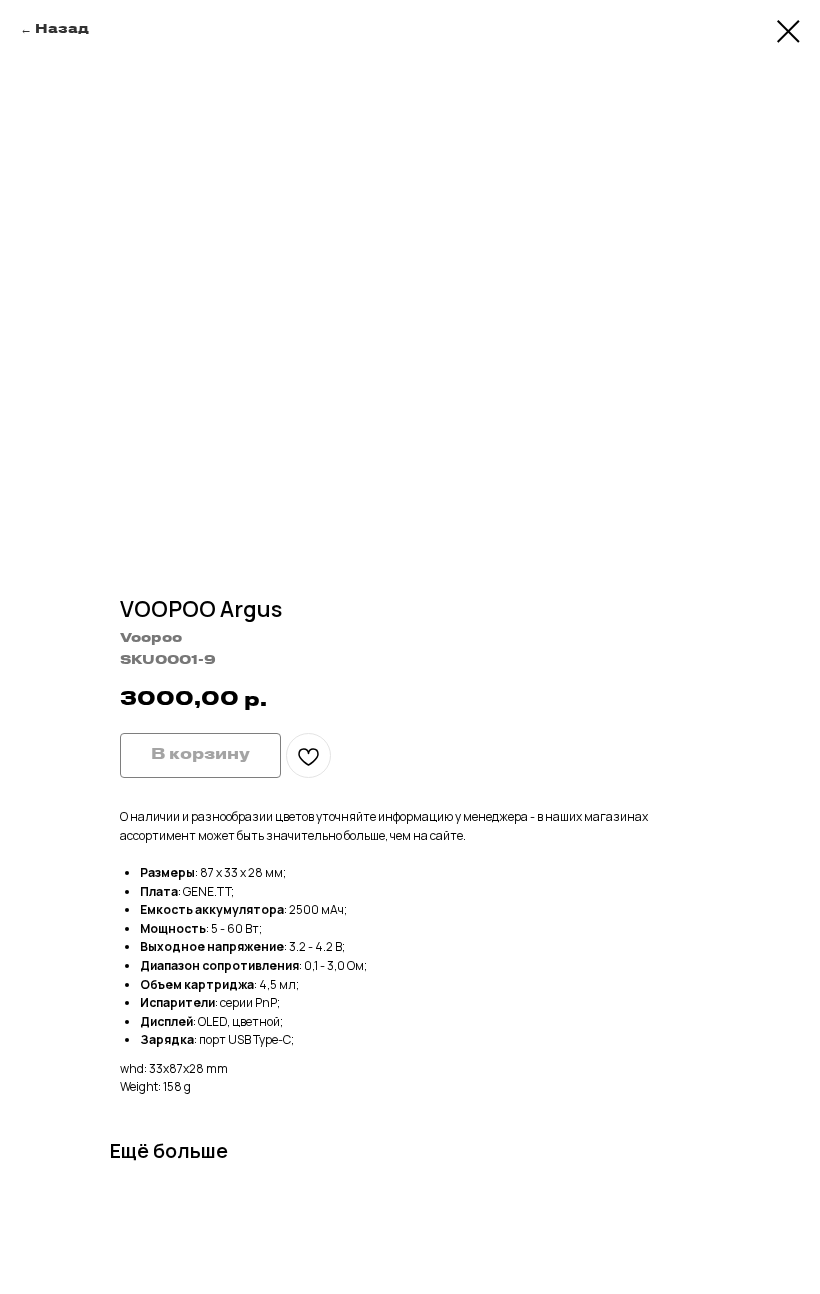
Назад (62, 29)
